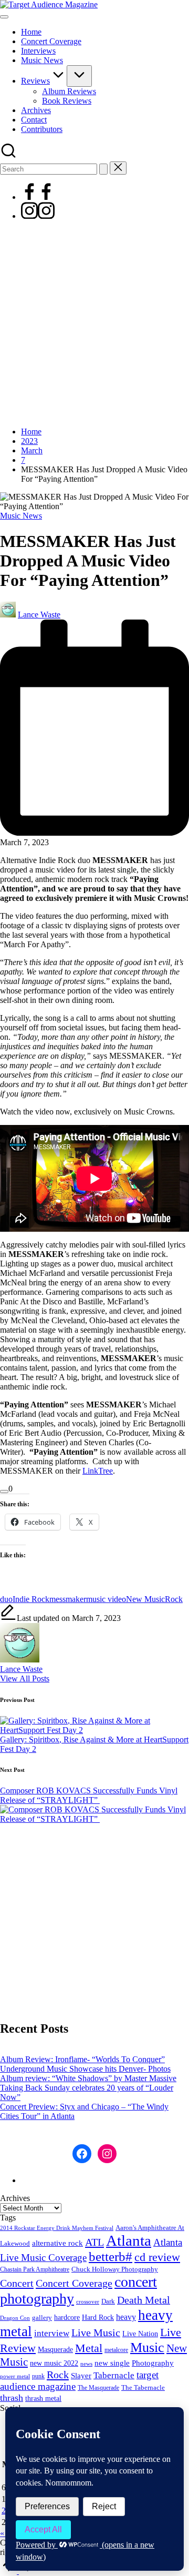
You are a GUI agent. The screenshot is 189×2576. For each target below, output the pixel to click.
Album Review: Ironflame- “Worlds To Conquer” (82, 2059)
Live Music (96, 2333)
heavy (126, 2317)
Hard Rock (98, 2317)
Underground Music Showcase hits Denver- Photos (85, 2069)
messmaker (68, 1599)
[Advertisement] (94, 324)
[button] (103, 169)
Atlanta (129, 2240)
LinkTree (98, 1471)
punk (38, 2376)
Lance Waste (21, 1669)
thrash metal (43, 2398)
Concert (17, 2283)
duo (6, 1599)
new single (112, 2363)
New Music (145, 1599)
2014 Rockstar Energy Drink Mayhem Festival (57, 2228)
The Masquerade (98, 2388)
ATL (94, 2242)
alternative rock (57, 2243)
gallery (42, 2318)
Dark (108, 2301)
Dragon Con (15, 2318)
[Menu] (4, 17)
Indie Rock (31, 1599)
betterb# (111, 2256)
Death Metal (144, 2300)
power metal (15, 2376)
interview (52, 2333)
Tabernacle (114, 2375)
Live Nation (140, 2334)
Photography (153, 2363)
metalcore (116, 2350)
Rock (174, 1599)
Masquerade (55, 2350)
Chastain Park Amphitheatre (35, 2269)
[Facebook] (38, 197)
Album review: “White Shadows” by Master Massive (88, 2078)
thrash (12, 2398)
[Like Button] (4, 1492)
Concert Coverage (74, 2283)
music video (106, 1599)
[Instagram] (38, 216)
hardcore (67, 2318)
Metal (89, 2348)
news (86, 2364)
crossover (88, 2302)
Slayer (81, 2376)
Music (147, 2347)
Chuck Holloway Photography (115, 2269)
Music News (21, 516)
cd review (157, 2257)
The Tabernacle (143, 2387)
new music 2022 (54, 2363)
